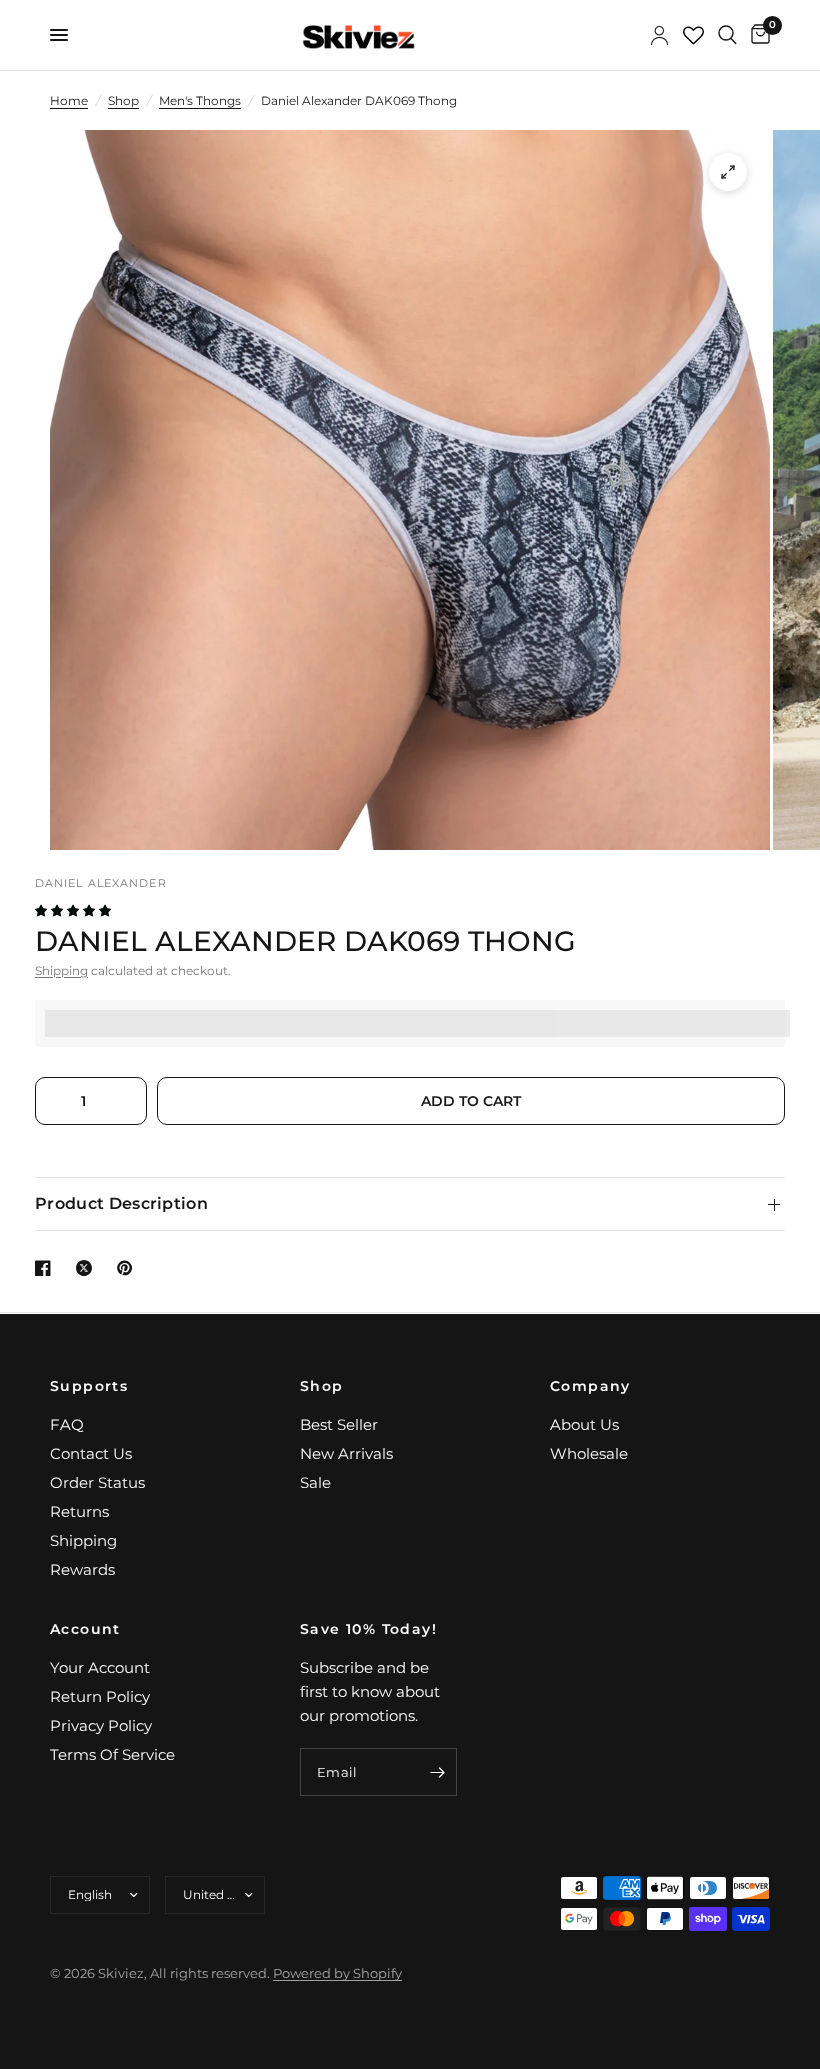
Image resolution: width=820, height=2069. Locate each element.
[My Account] (659, 35)
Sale (315, 1482)
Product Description (121, 1203)
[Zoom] (728, 172)
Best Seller (339, 1424)
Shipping (61, 970)
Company (590, 1386)
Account (85, 1629)
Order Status (97, 1482)
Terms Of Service (112, 1754)
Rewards (82, 1569)
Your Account (100, 1667)
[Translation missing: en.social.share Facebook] (47, 1268)
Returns (79, 1511)
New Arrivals (346, 1453)
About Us (584, 1424)
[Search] (727, 35)
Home (69, 100)
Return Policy (100, 1696)
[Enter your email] (437, 1772)
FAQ (67, 1424)
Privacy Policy (101, 1725)
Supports (89, 1386)
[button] (74, 910)
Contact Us (91, 1453)
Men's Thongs (200, 100)
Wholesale (589, 1453)
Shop (123, 100)
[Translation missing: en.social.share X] (88, 1268)
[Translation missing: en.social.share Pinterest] (129, 1268)
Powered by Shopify (337, 1973)
